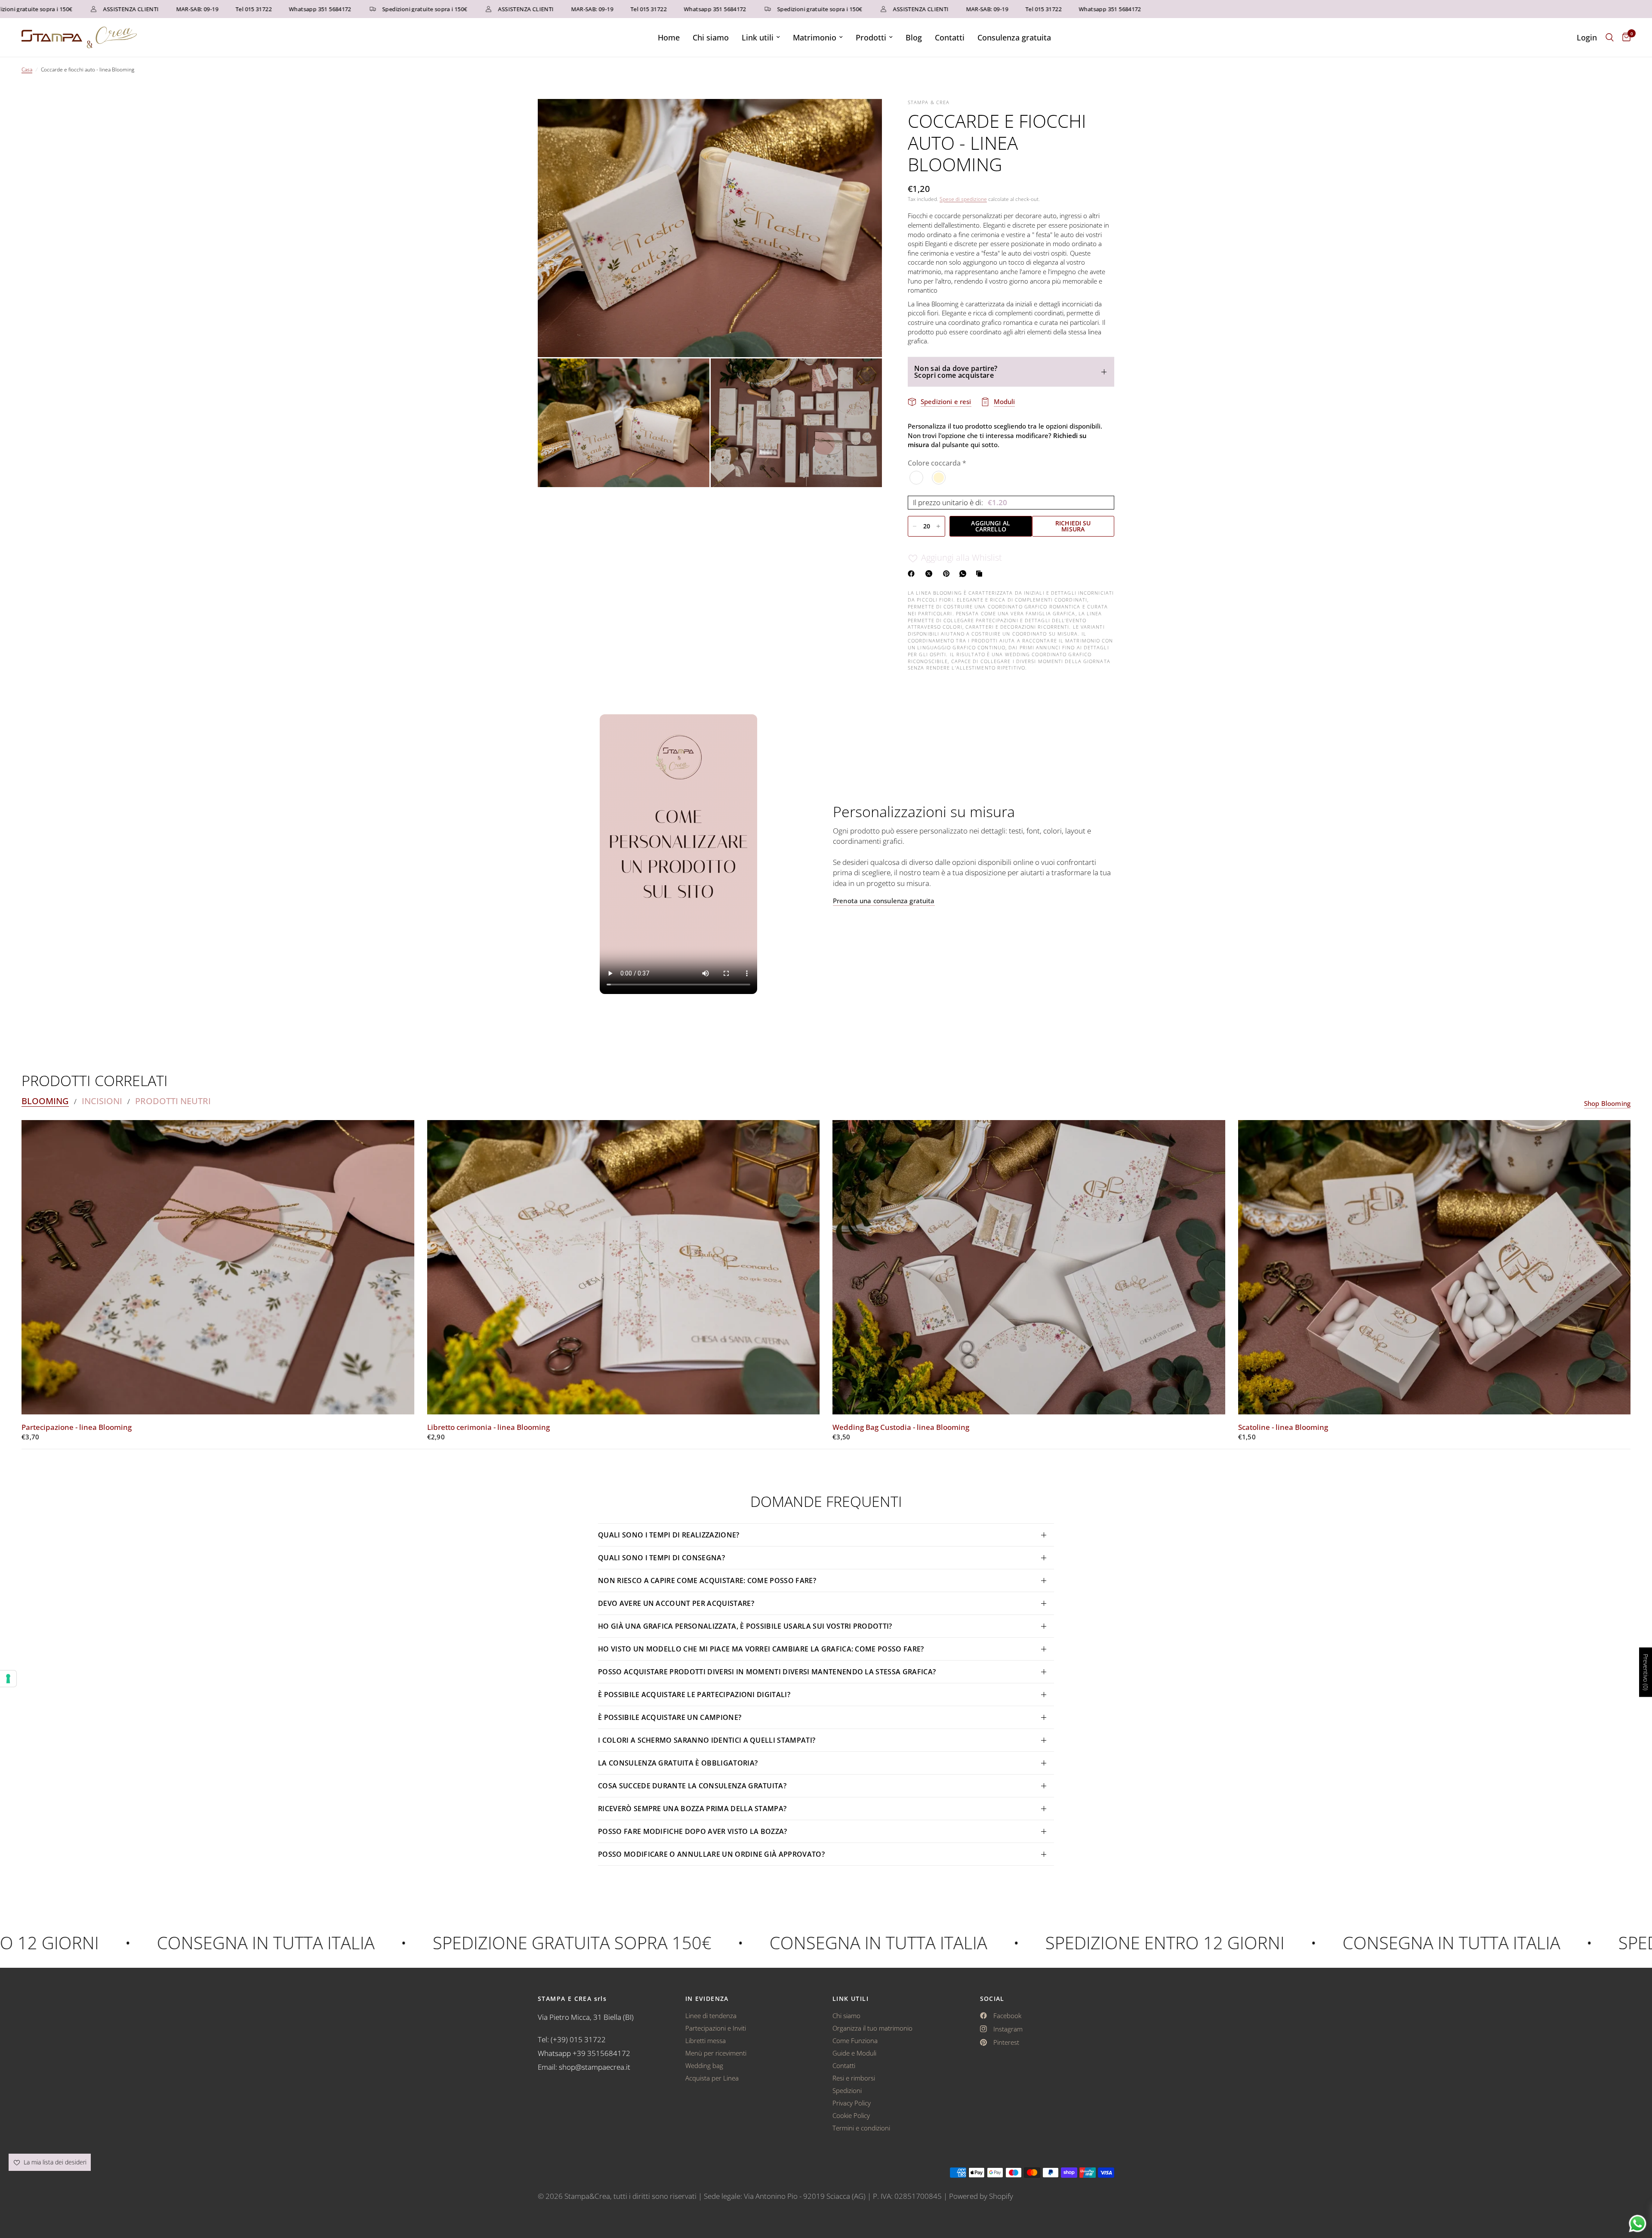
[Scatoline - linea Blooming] (1435, 1267)
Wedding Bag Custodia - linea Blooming (901, 1427)
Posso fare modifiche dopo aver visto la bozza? (693, 1831)
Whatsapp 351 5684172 (230, 9)
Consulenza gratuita (1014, 37)
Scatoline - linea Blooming (1283, 1427)
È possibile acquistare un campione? (671, 1717)
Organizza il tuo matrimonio (872, 2028)
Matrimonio (815, 37)
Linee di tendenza (711, 2016)
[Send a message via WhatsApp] (1638, 2224)
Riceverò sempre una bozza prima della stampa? (692, 1809)
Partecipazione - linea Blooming (77, 1427)
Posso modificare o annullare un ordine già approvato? (711, 1854)
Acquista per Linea (712, 2078)
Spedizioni (847, 2090)
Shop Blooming (1607, 1104)
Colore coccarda (937, 463)
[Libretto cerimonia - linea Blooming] (624, 1267)
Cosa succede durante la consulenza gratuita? (692, 1786)
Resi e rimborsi (854, 2078)
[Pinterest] (948, 574)
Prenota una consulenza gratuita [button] (884, 901)
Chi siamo (711, 37)
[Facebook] (913, 574)
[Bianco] (917, 478)
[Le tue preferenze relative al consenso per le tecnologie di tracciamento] (8, 1679)
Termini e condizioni (861, 2128)
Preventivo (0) (1646, 1672)
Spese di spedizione (963, 199)
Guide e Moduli (854, 2053)
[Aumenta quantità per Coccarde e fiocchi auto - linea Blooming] (938, 526)
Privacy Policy (852, 2103)
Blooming (45, 1101)
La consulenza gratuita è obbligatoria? (678, 1763)
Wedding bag (704, 2065)
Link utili (758, 37)
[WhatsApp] (965, 574)
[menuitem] (669, 38)
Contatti (950, 37)
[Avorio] (939, 478)
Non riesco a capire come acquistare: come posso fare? (707, 1580)
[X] (931, 574)
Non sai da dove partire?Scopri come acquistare (956, 372)
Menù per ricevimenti (716, 2053)
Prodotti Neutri (173, 1101)
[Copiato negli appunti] (981, 574)
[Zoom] (864, 117)
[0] (1624, 37)
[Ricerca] (1610, 37)
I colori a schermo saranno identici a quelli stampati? (707, 1740)
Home (669, 37)
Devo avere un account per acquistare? (676, 1603)
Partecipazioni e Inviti (716, 2028)
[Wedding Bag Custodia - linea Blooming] (1029, 1267)
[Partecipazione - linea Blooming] (218, 1267)
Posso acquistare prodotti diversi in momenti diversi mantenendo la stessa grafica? (767, 1672)
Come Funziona (855, 2040)
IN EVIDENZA (707, 1999)
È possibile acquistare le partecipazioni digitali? (694, 1695)
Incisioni (102, 1101)
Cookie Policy (851, 2115)
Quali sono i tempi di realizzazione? (669, 1535)
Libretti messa (706, 2040)
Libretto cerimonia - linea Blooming (489, 1427)
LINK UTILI (851, 1999)
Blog (914, 37)
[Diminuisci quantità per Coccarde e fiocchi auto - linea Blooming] (915, 526)
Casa (27, 69)
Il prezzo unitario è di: (960, 502)
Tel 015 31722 (163, 9)
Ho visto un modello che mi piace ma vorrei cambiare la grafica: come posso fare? (761, 1649)
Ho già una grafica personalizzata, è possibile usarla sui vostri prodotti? (745, 1626)
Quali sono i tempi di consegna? (661, 1558)
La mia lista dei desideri (54, 2162)
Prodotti (871, 37)
